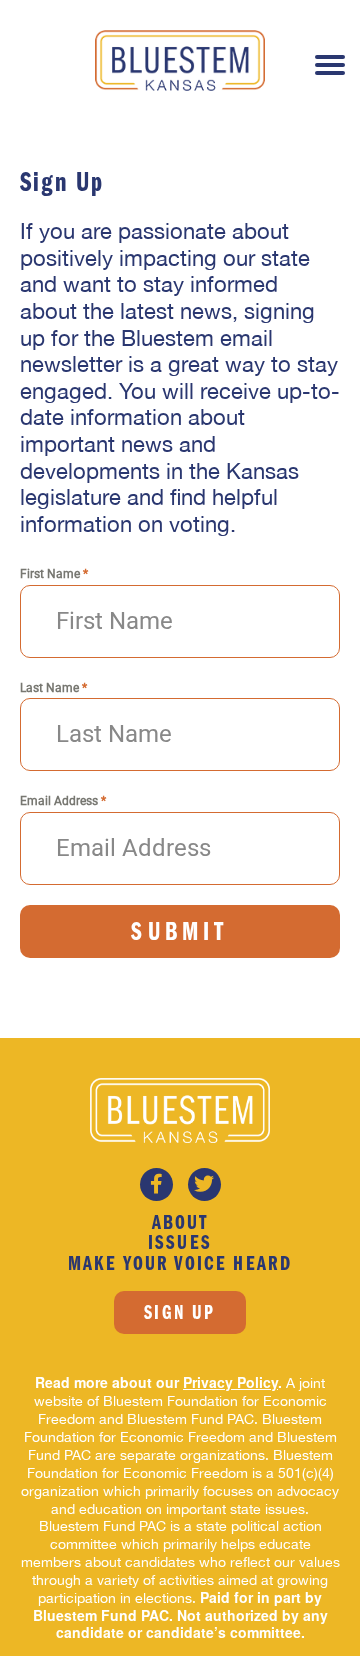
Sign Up (179, 1314)
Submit (179, 933)
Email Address (63, 801)
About (180, 1224)
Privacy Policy (230, 1382)
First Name (54, 574)
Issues (179, 1244)
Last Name (53, 688)
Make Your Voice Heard (180, 1265)
